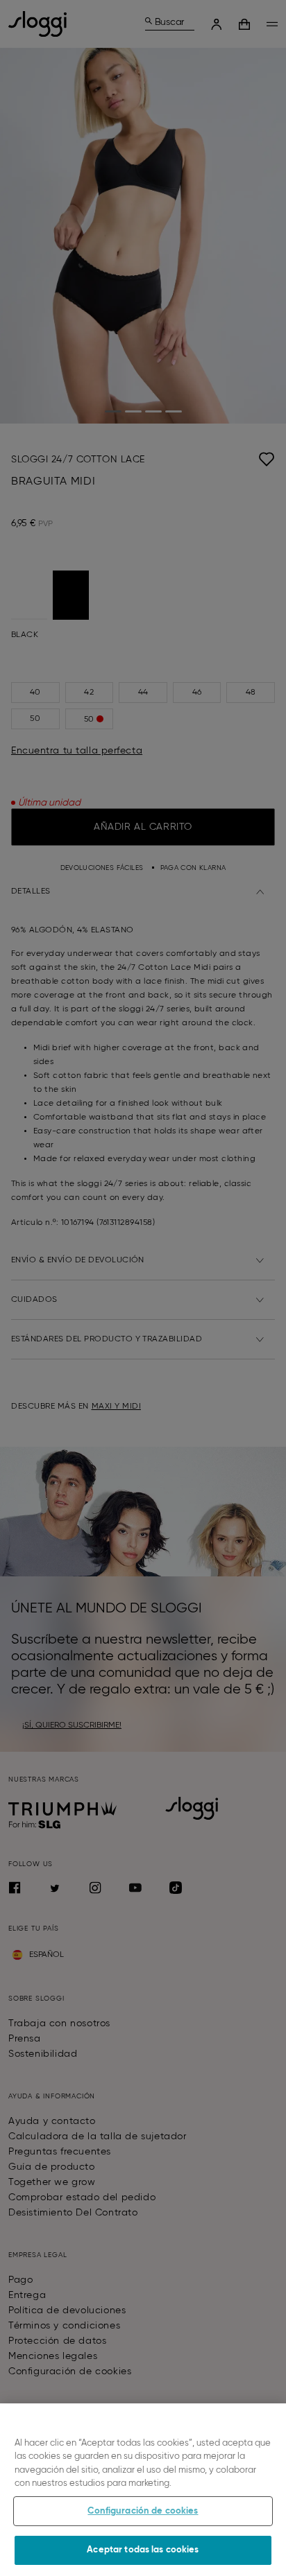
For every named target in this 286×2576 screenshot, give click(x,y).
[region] (143, 2490)
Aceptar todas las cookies (143, 2550)
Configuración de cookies (143, 2511)
